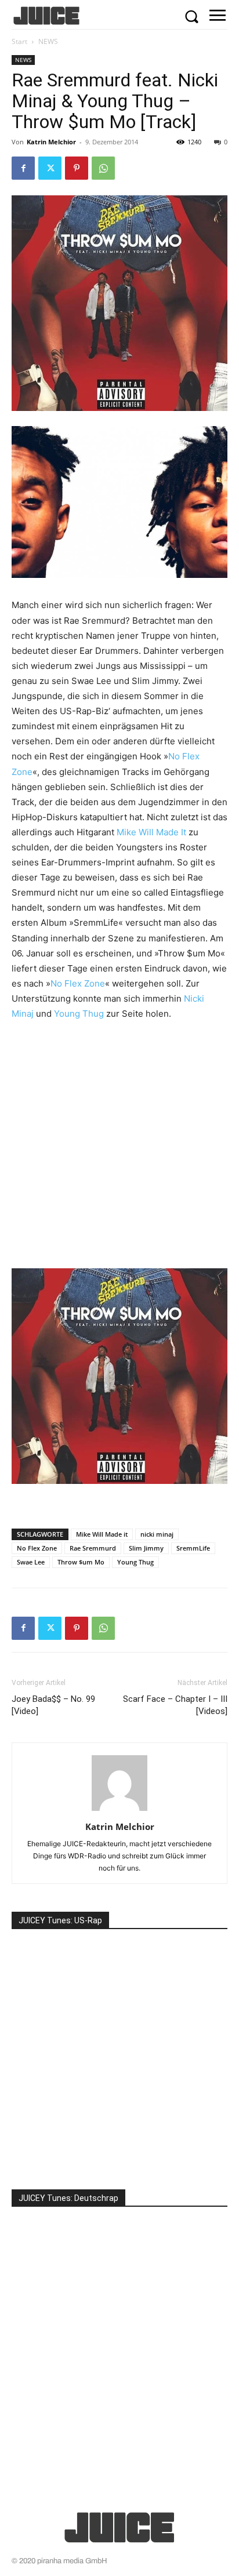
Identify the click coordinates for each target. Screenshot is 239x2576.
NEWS (48, 41)
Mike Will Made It (151, 832)
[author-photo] (119, 1811)
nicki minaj (157, 1534)
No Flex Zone (78, 983)
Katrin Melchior (51, 142)
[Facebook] (23, 168)
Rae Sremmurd (93, 1548)
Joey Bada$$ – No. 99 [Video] (53, 1705)
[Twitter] (50, 168)
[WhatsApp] (103, 168)
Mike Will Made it (102, 1534)
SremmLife (193, 1548)
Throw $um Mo (81, 1562)
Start (19, 41)
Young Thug (79, 1014)
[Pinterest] (77, 168)
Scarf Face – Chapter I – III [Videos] (175, 1705)
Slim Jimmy (146, 1548)
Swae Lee (31, 1562)
